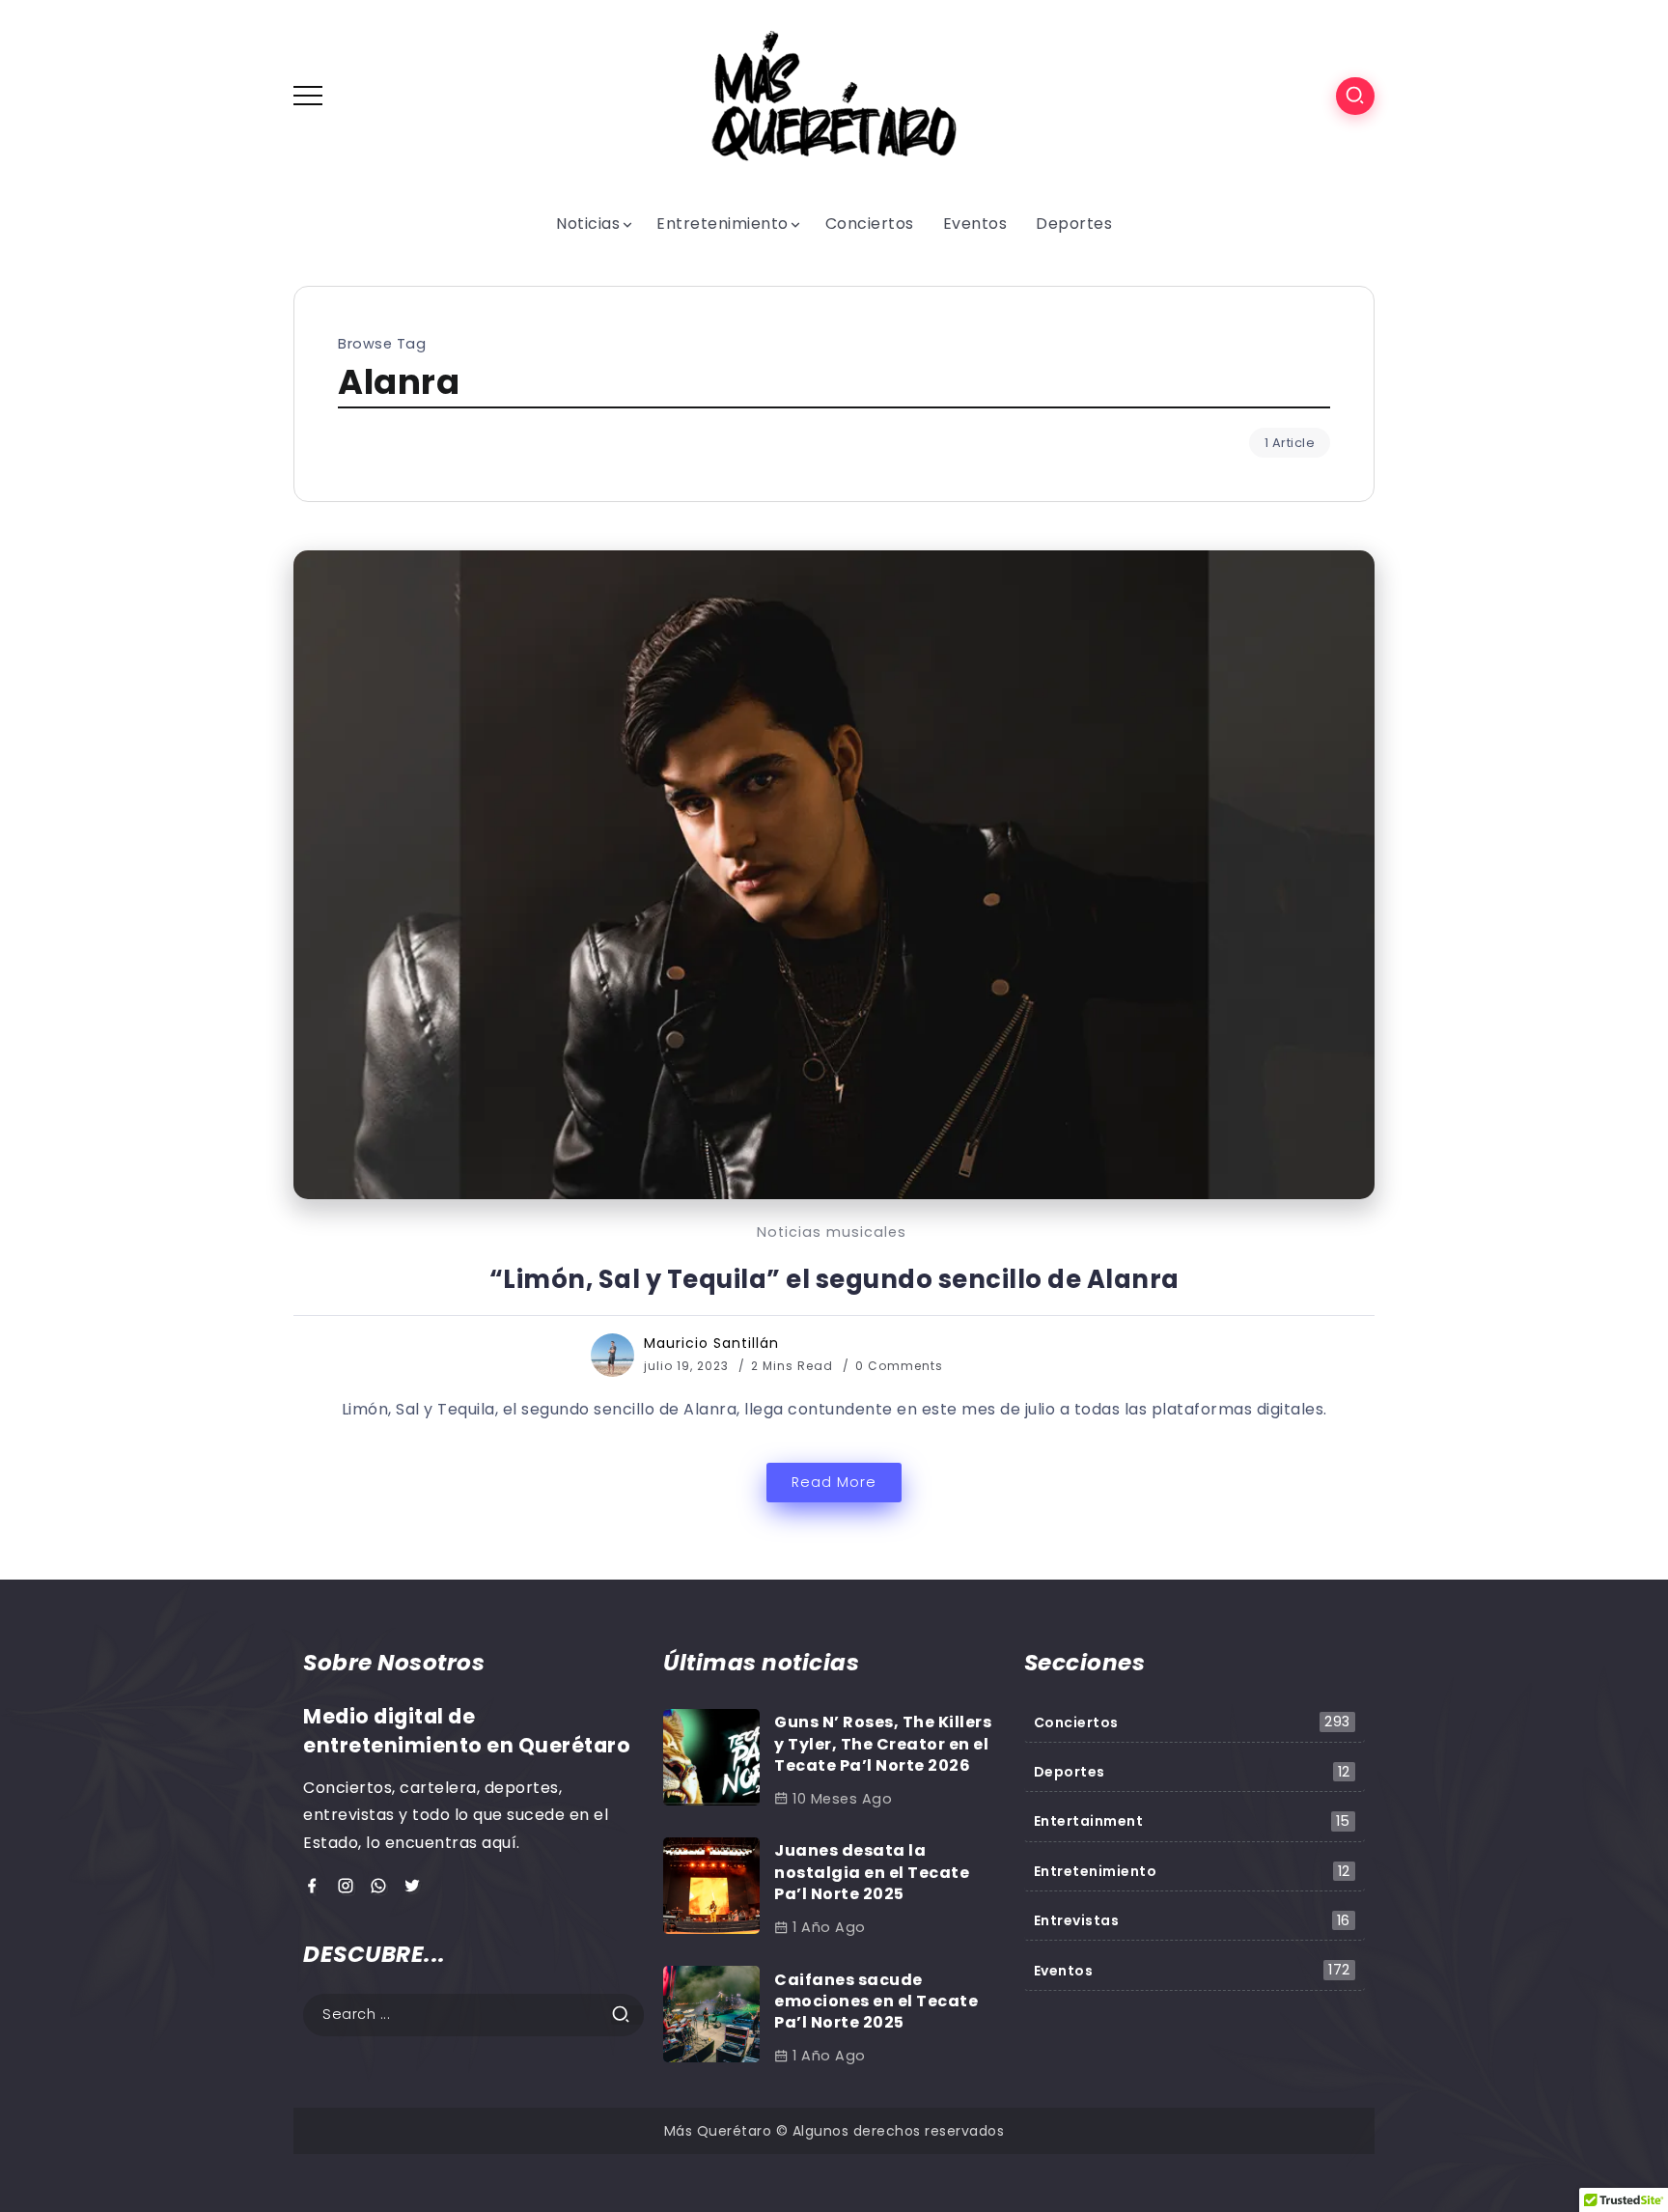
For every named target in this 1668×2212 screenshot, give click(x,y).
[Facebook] (315, 1887)
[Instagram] (349, 1887)
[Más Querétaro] (834, 95)
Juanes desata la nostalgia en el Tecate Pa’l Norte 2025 (872, 1872)
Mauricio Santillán (711, 1343)
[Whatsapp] (382, 1887)
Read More (834, 1482)
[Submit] (627, 2015)
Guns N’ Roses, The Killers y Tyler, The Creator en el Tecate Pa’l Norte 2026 (883, 1744)
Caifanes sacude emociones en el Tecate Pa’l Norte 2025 (876, 2002)
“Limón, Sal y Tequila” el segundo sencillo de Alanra (834, 1279)
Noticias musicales (832, 1232)
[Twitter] (416, 1887)
